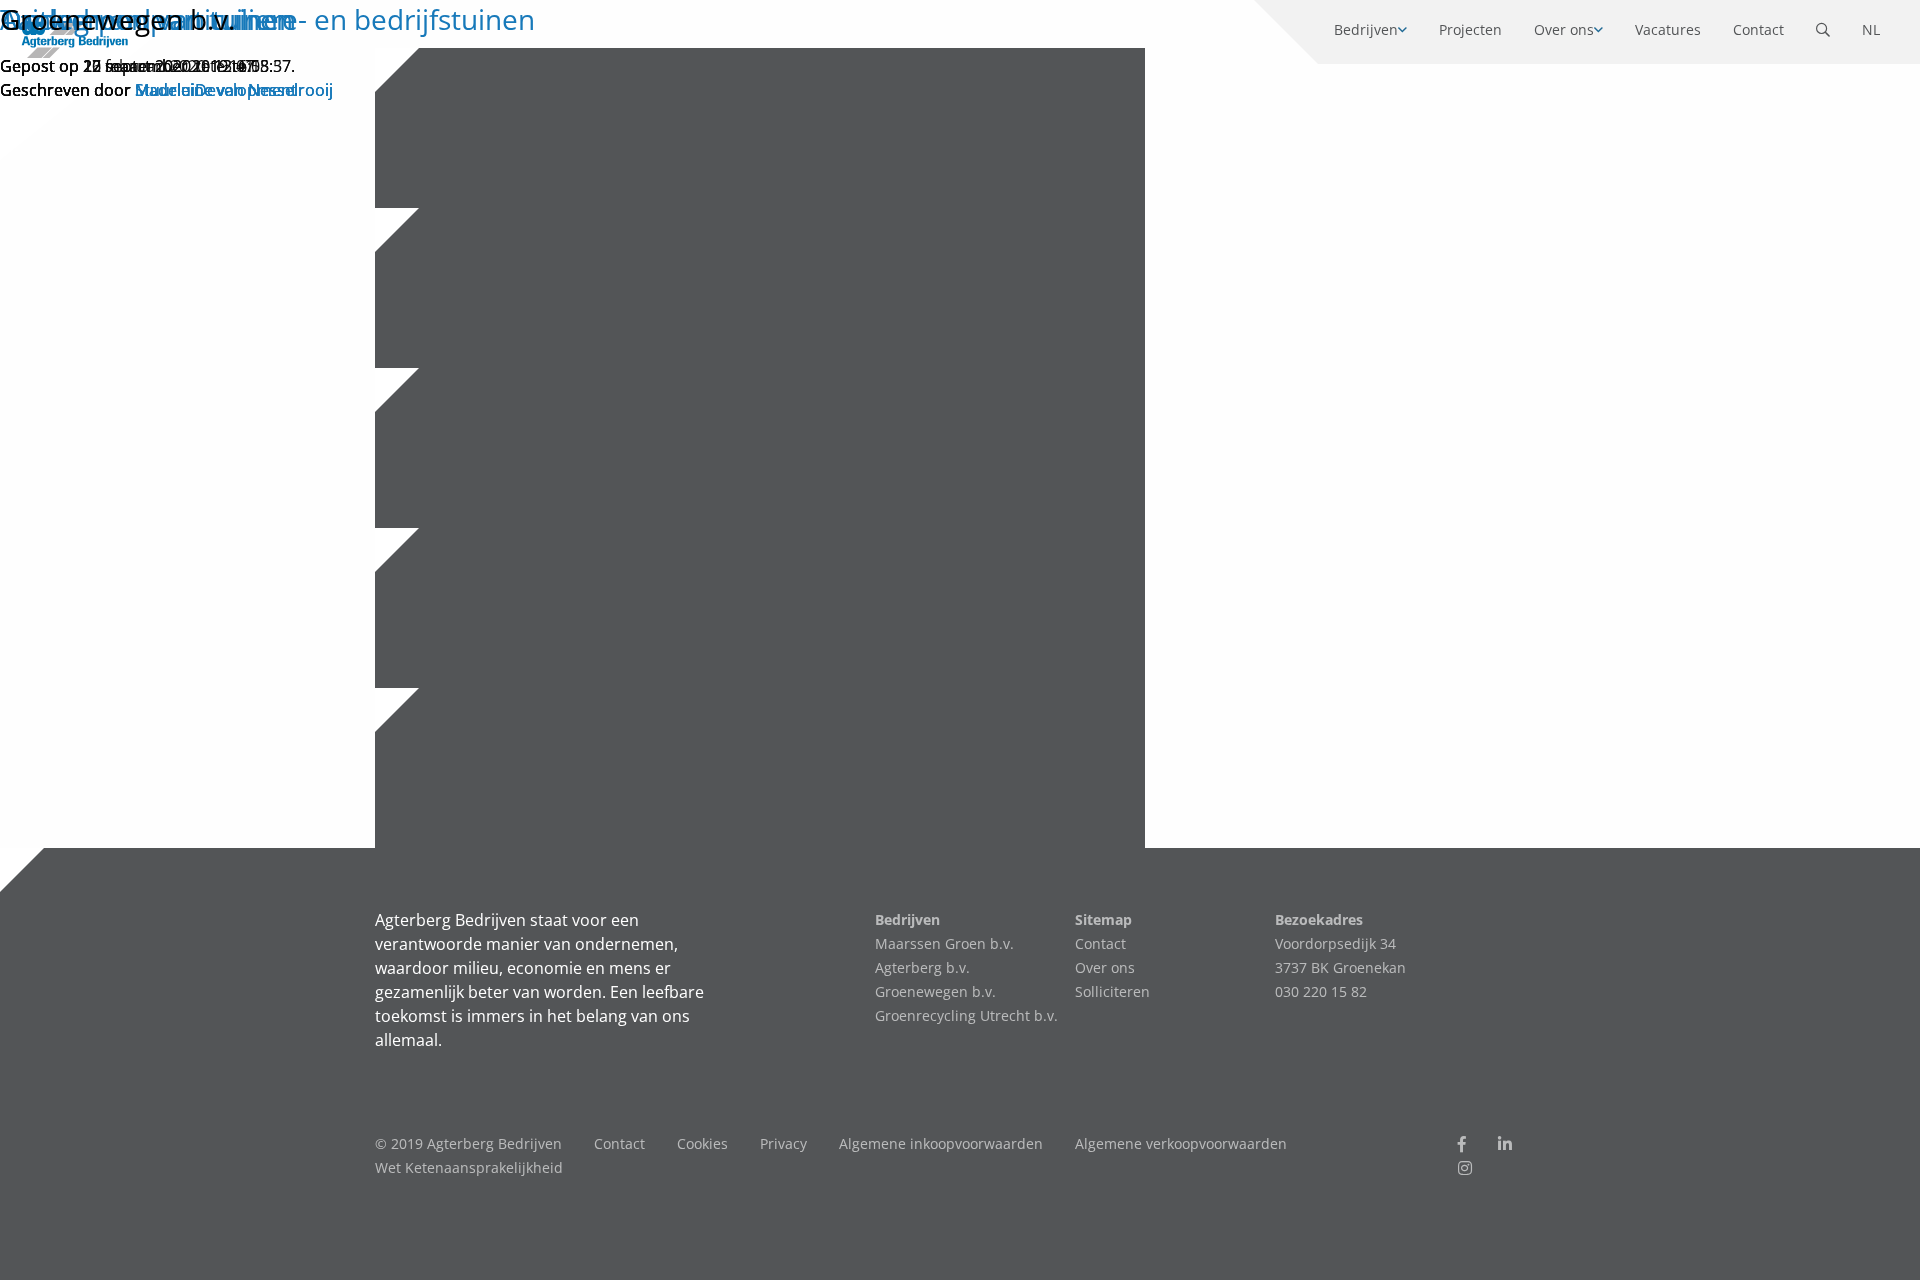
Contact (1100, 943)
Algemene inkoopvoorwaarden (941, 1143)
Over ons (1105, 967)
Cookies (702, 1143)
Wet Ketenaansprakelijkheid (469, 1167)
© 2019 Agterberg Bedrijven (468, 1143)
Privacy (783, 1143)
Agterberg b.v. (922, 967)
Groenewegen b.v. (117, 19)
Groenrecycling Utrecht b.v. (966, 1015)
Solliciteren (1112, 991)
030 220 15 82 (1321, 991)
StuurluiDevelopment (216, 90)
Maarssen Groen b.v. (944, 943)
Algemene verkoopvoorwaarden (1181, 1143)
